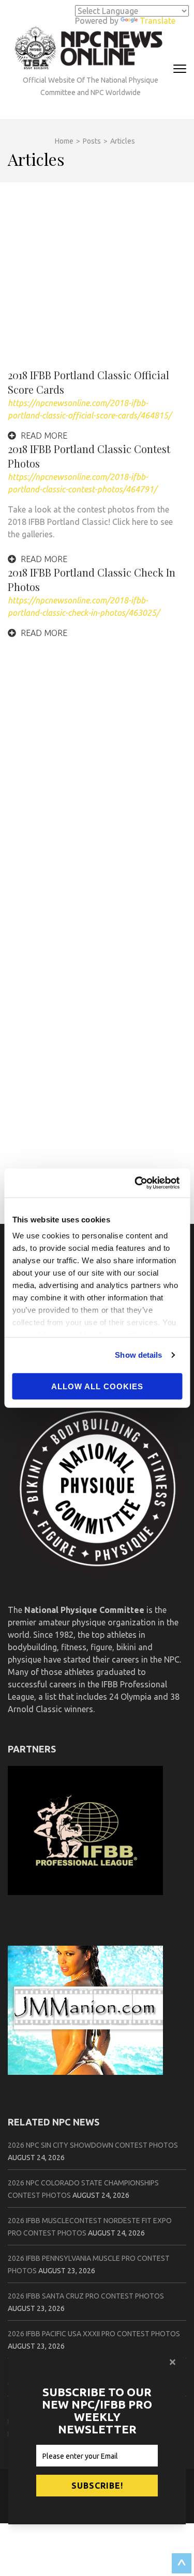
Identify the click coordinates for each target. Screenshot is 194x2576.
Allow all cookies (97, 1386)
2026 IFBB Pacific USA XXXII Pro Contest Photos (94, 2334)
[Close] (174, 2362)
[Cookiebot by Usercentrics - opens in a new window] (138, 1183)
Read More (43, 436)
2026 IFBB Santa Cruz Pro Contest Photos (86, 2296)
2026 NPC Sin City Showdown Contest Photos (93, 2145)
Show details (138, 1355)
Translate (158, 21)
